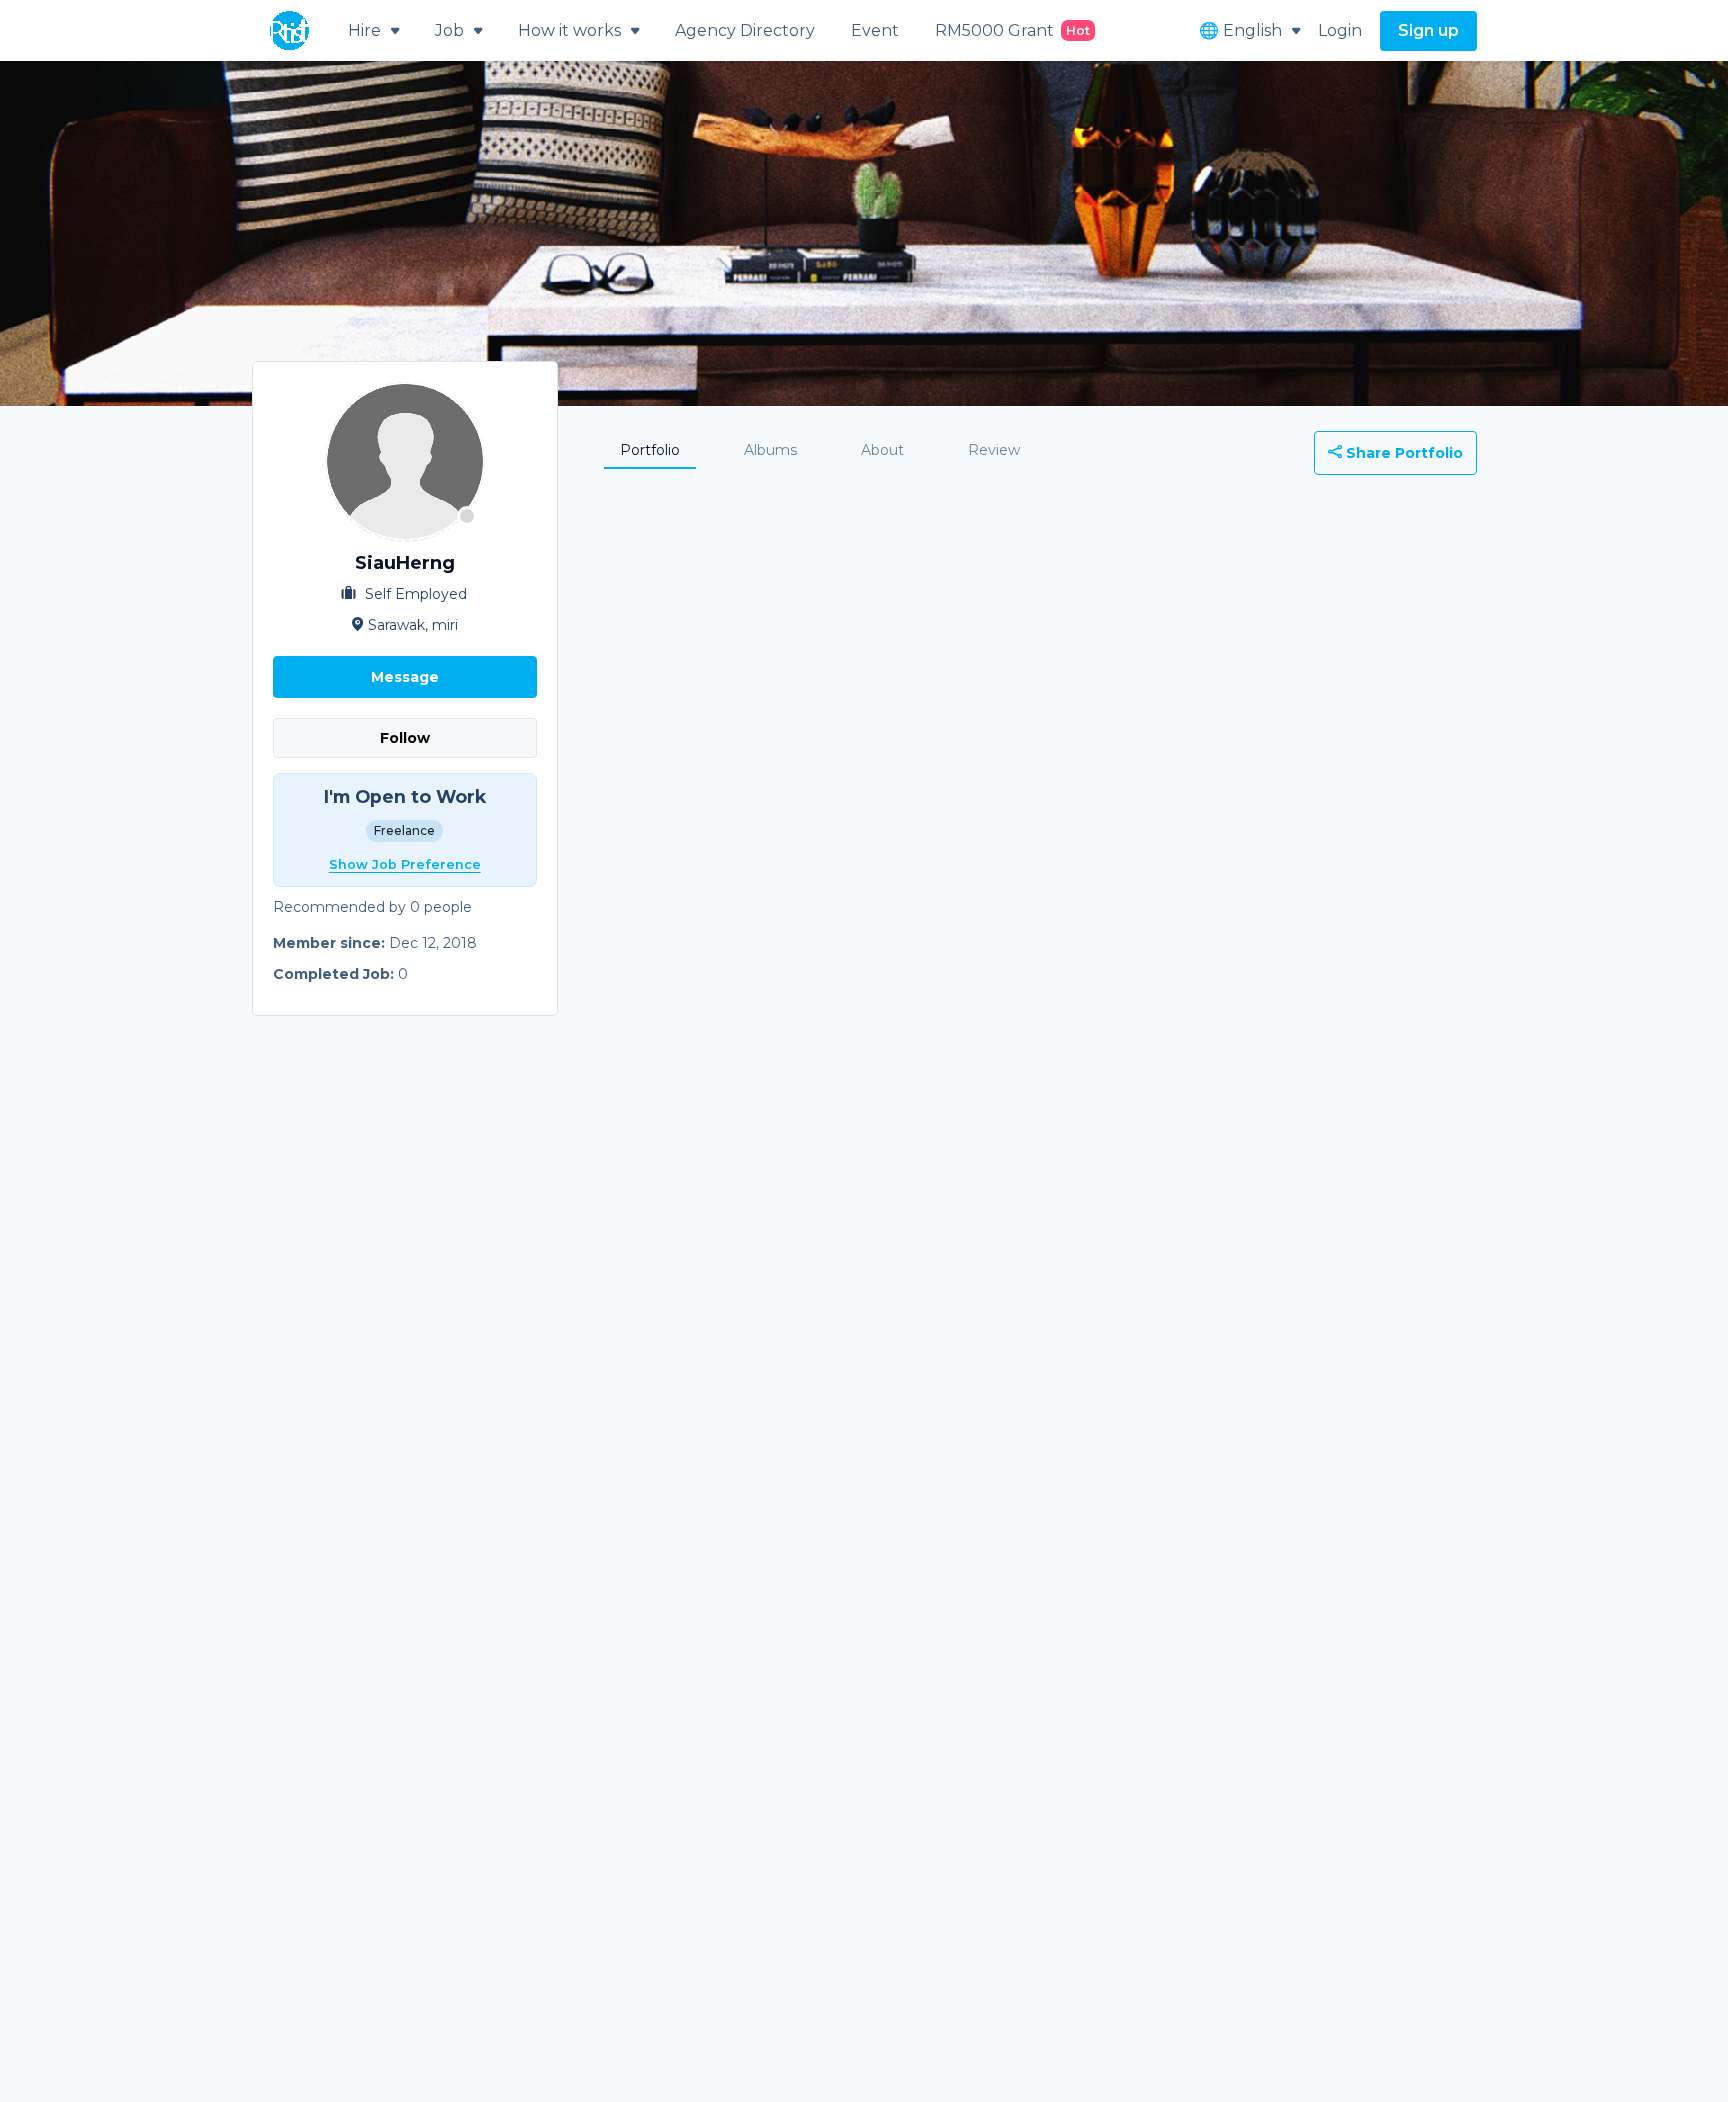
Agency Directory (745, 30)
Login (1340, 30)
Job (449, 30)
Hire (364, 30)
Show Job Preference (405, 864)
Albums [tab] (770, 450)
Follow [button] (405, 738)
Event (875, 30)
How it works (569, 30)
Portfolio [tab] (650, 450)
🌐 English (1240, 30)
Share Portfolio (1402, 453)
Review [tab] (994, 450)
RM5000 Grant (1012, 30)
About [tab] (882, 450)
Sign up (1428, 30)
